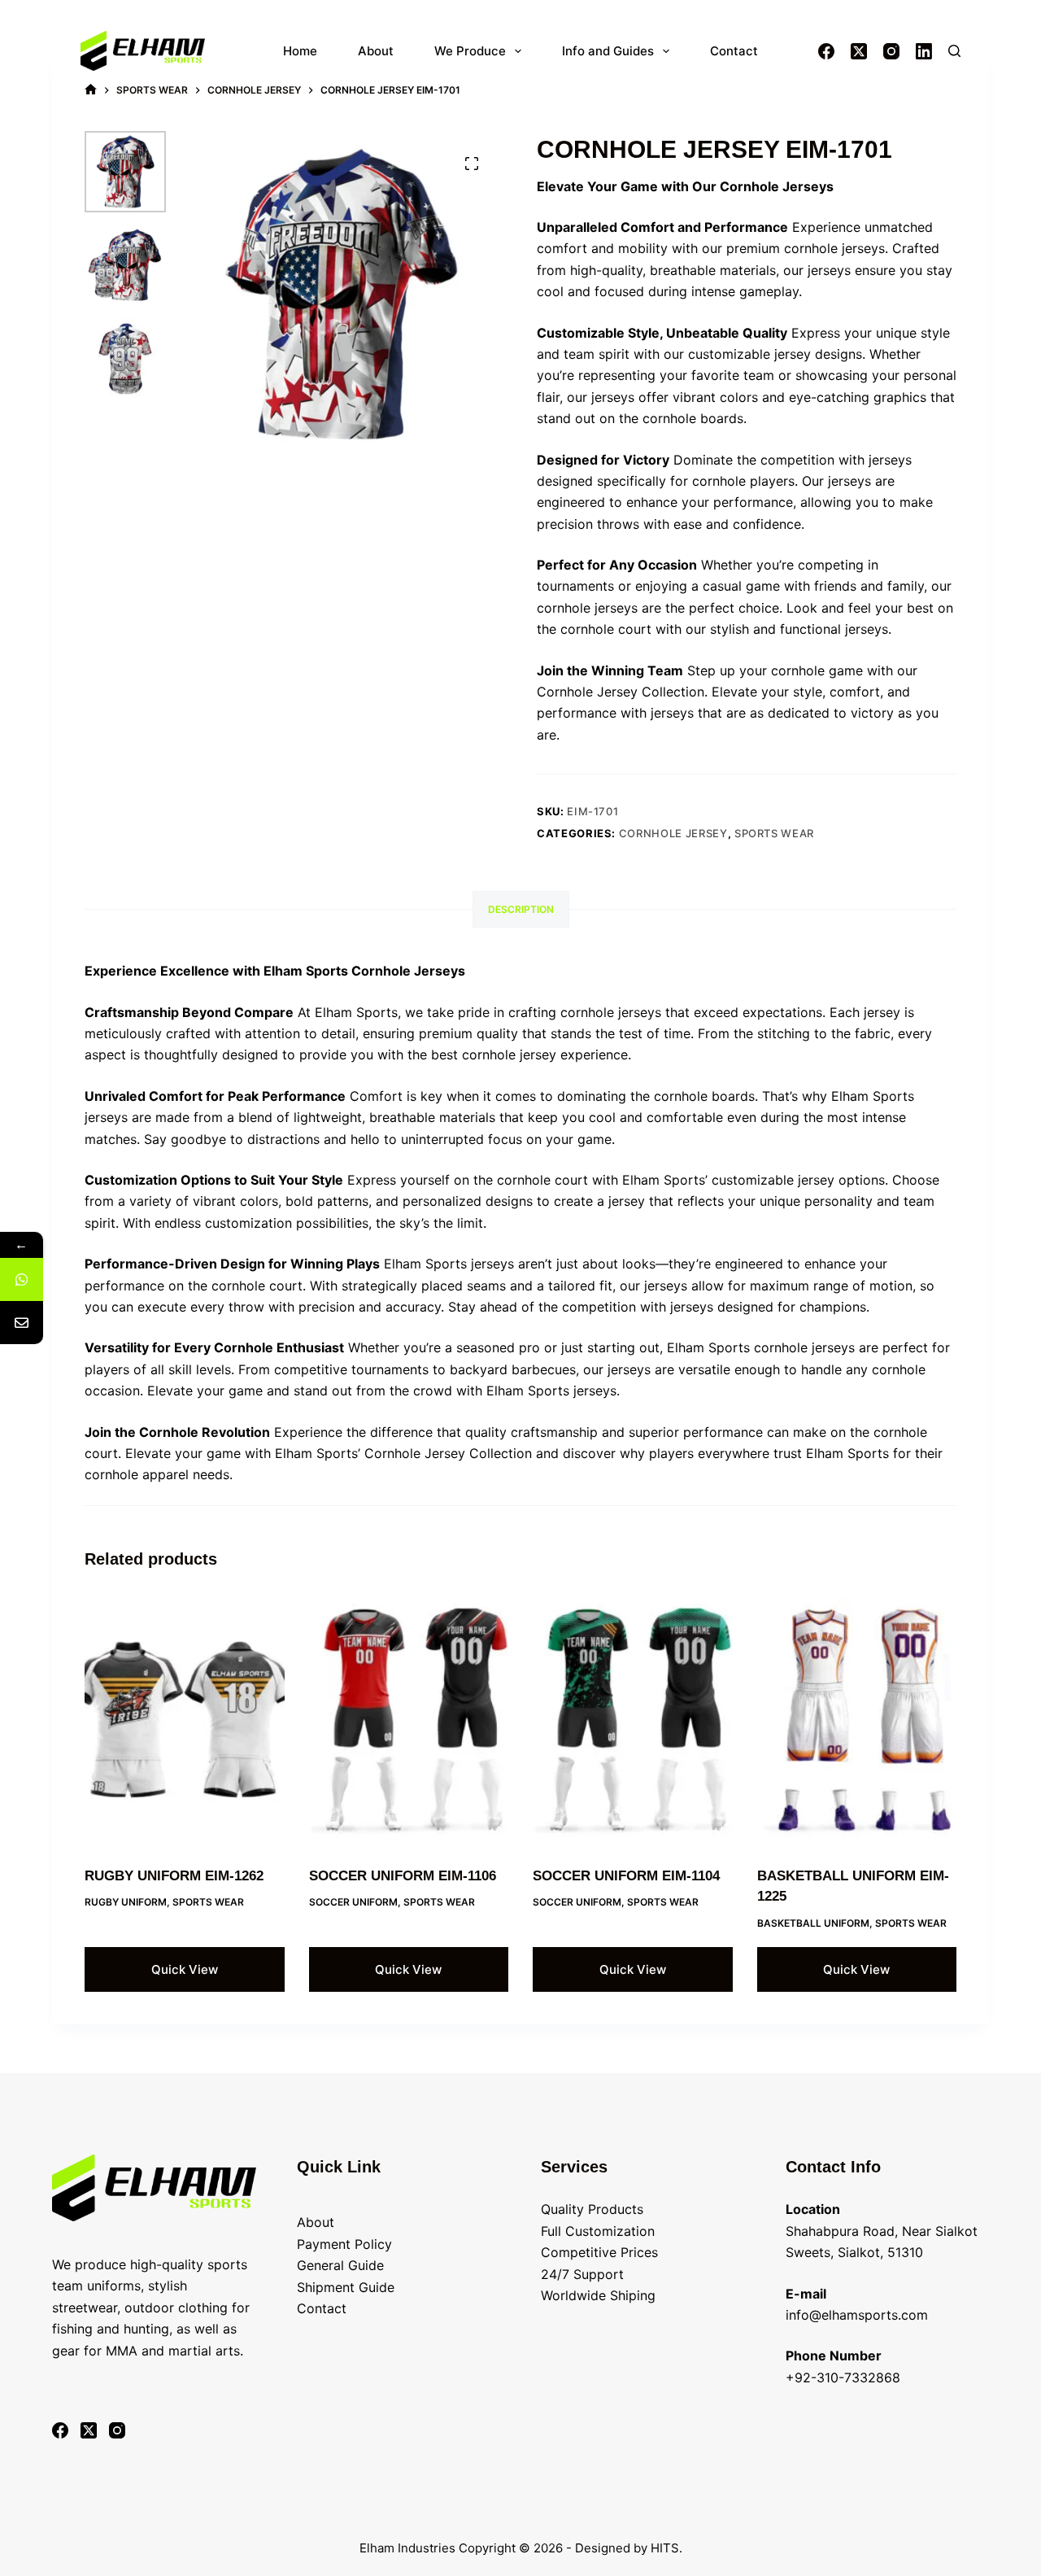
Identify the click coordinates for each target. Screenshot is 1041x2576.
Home (300, 51)
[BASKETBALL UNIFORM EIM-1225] (857, 1720)
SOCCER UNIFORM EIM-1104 (626, 1876)
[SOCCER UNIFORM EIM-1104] (633, 1720)
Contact (734, 51)
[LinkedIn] (924, 51)
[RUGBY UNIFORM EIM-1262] (185, 1720)
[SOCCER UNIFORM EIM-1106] (409, 1720)
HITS (665, 2548)
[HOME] (91, 90)
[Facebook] (826, 51)
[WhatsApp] (22, 1279)
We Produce (470, 51)
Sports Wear (774, 833)
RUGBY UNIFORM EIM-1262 (174, 1876)
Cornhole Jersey (673, 833)
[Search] (954, 51)
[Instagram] (891, 51)
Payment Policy (344, 2244)
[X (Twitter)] (859, 51)
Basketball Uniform (813, 1923)
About (376, 51)
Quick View (185, 1969)
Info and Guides (608, 51)
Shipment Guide (346, 2287)
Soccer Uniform (353, 1902)
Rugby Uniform (126, 1902)
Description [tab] (521, 909)
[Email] (22, 1323)
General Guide (340, 2265)
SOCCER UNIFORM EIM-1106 (403, 1876)
